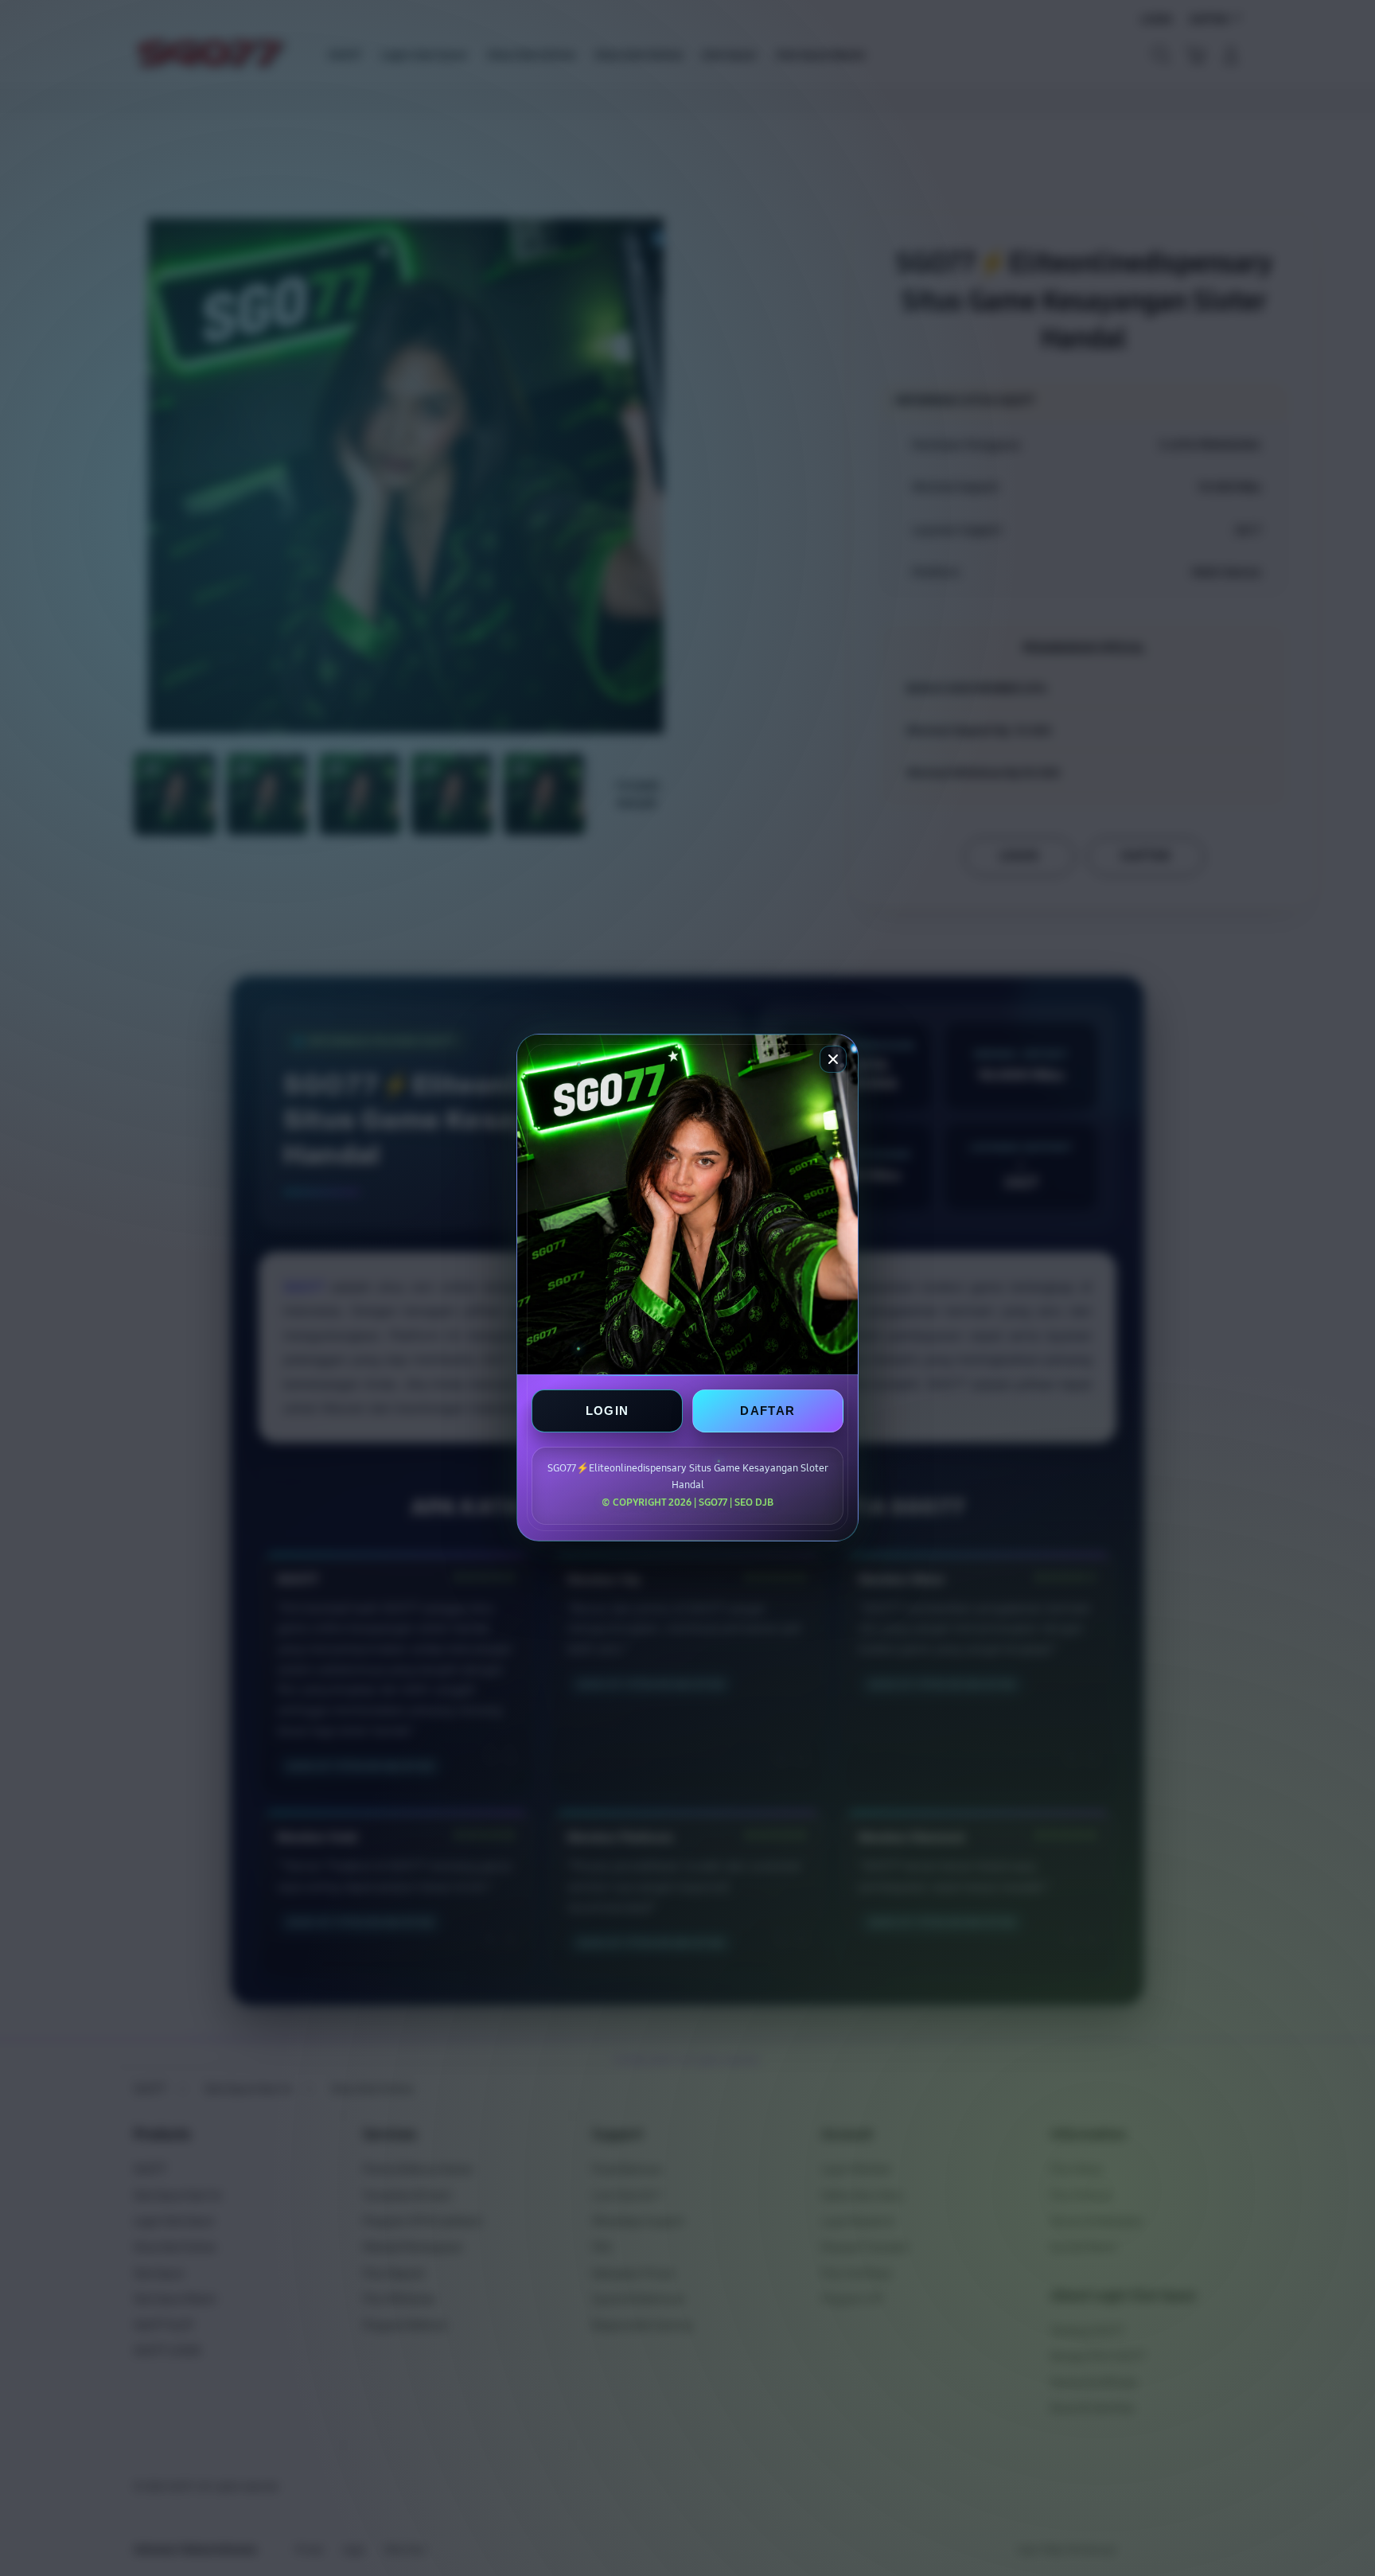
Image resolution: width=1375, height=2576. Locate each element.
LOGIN (608, 1411)
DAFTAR (767, 1411)
